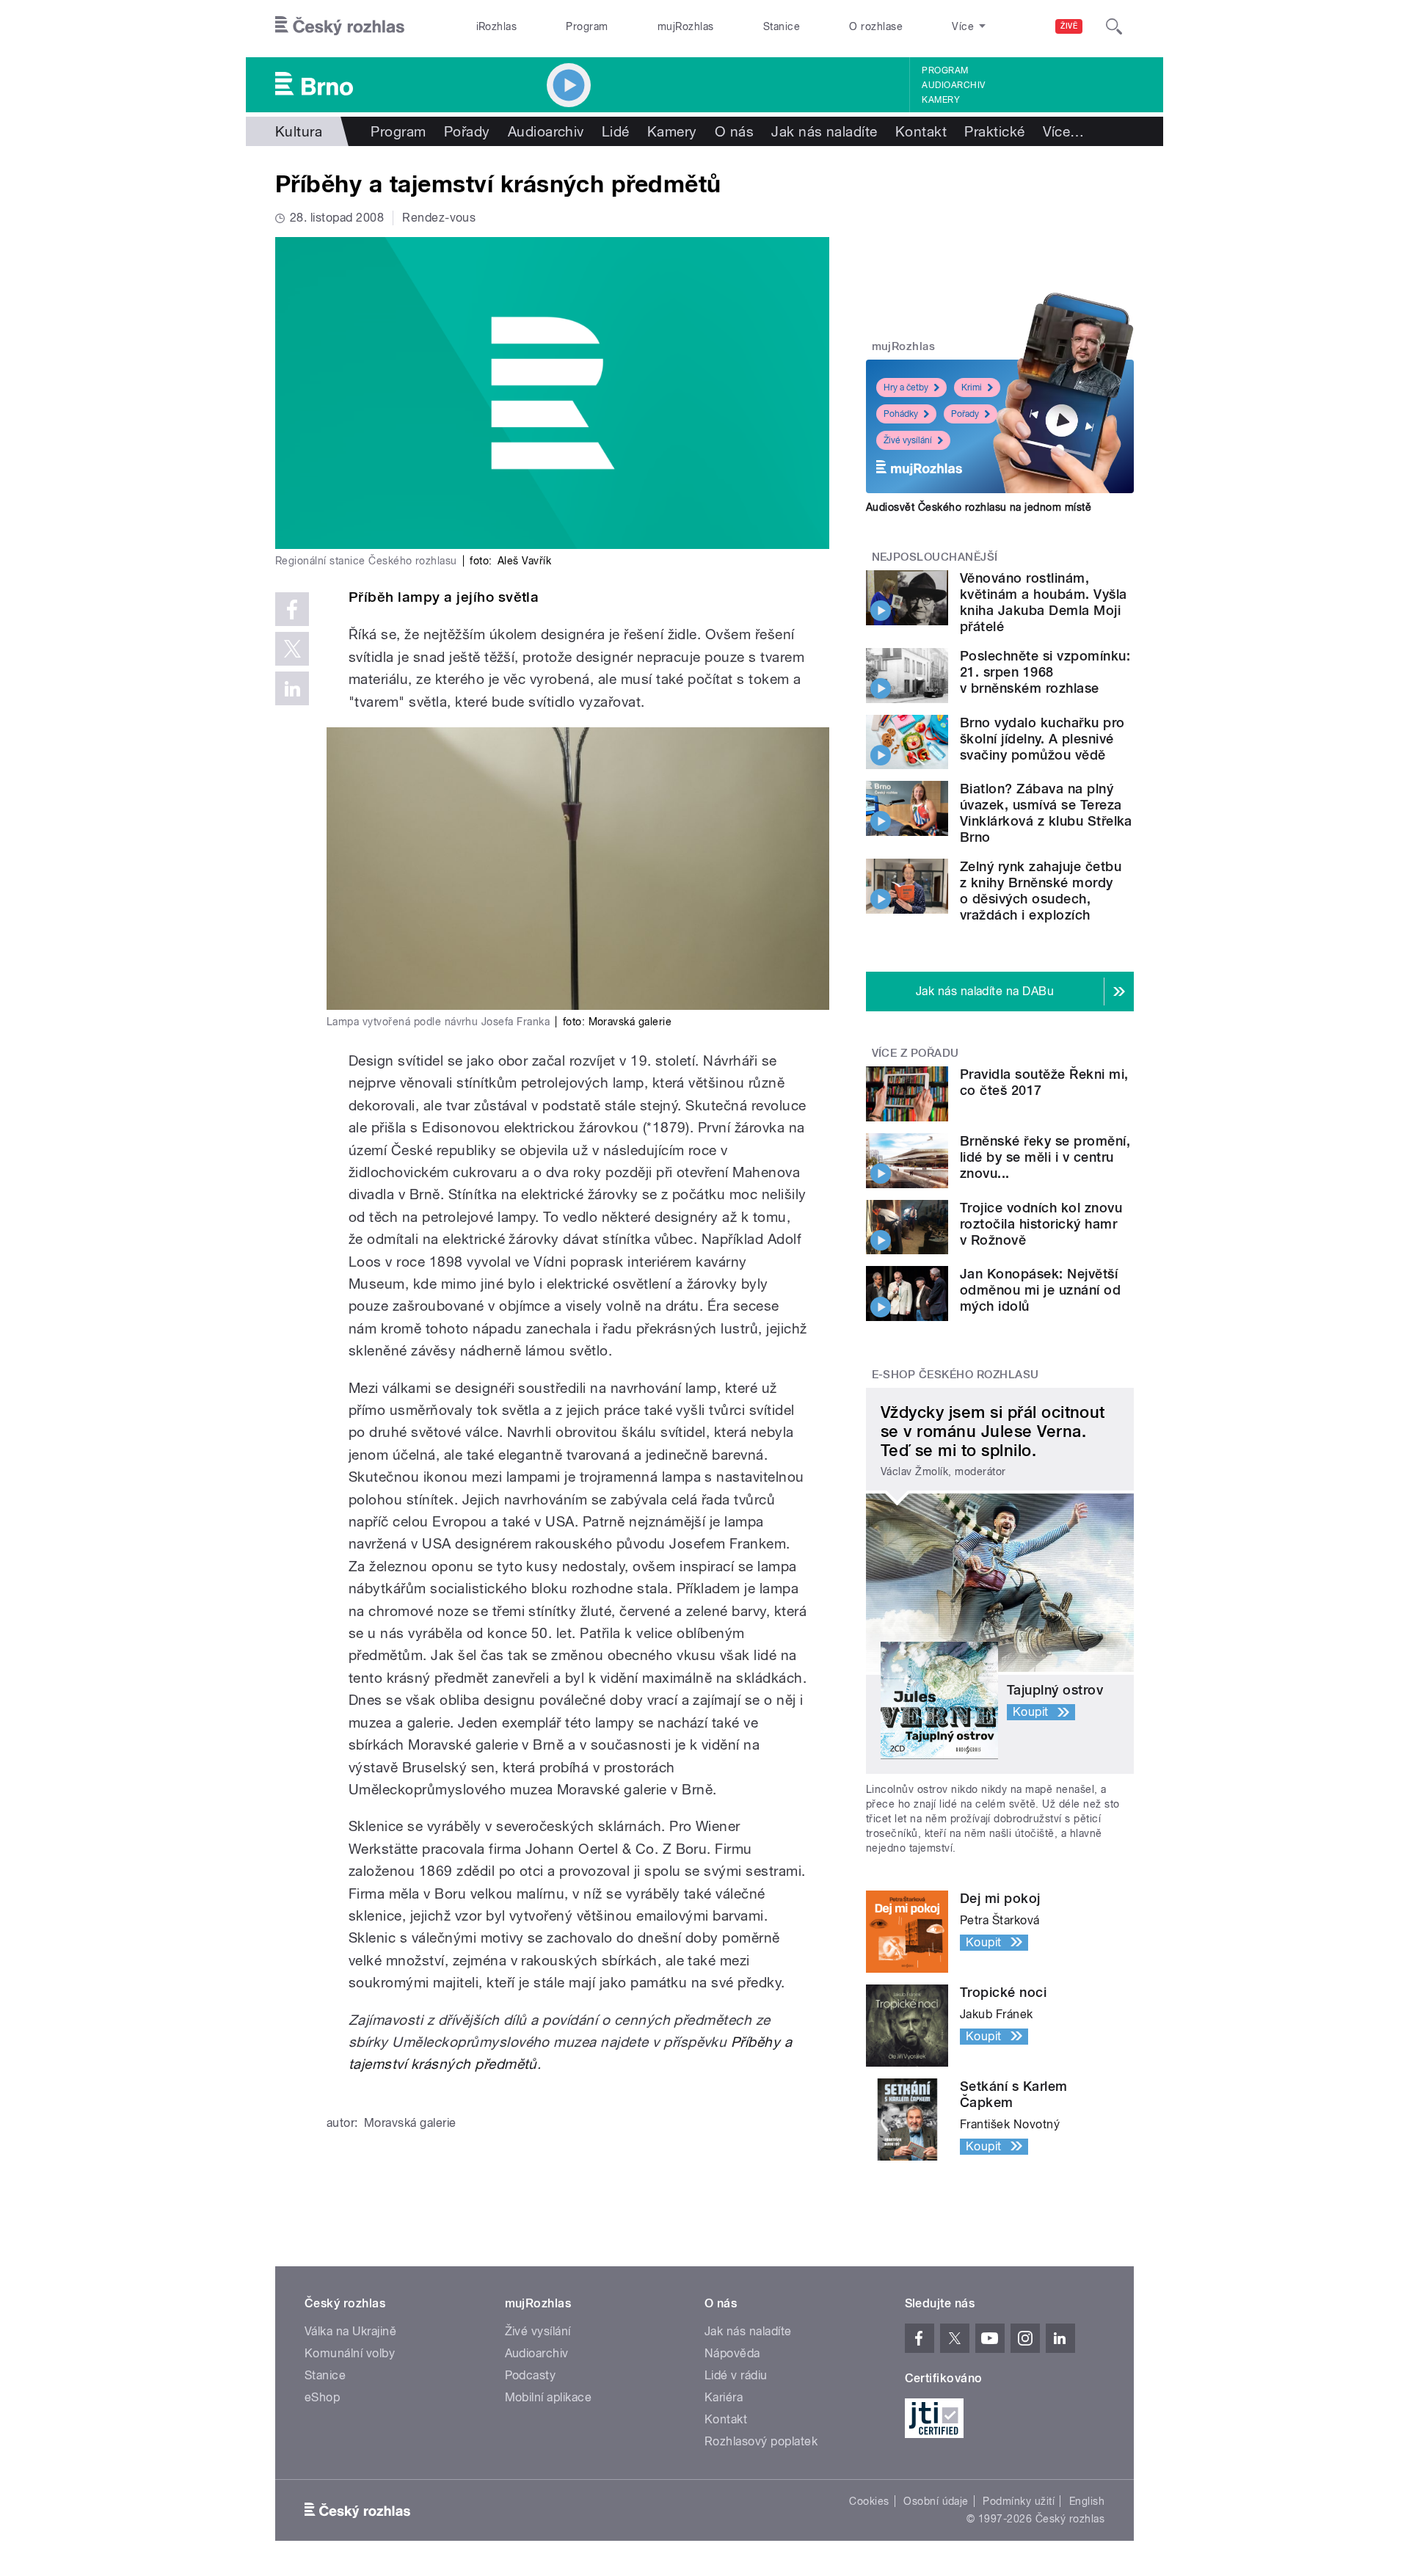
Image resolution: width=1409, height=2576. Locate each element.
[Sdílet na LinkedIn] (292, 688)
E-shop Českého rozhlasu (955, 1375)
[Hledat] (1114, 26)
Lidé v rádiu (736, 2375)
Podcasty (531, 2375)
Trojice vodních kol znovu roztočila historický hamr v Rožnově (1041, 1224)
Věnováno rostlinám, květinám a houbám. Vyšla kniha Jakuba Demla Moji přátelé (1044, 602)
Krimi (972, 388)
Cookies (869, 2501)
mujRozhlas (686, 26)
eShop (322, 2397)
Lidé (616, 131)
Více (1064, 131)
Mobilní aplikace (549, 2397)
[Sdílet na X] (292, 649)
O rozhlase (876, 26)
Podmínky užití (1019, 2501)
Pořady (467, 131)
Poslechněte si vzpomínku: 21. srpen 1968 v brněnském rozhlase (1045, 672)
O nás (734, 131)
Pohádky (901, 414)
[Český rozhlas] (340, 26)
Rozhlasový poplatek (761, 2441)
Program (587, 26)
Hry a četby (906, 388)
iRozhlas (497, 26)
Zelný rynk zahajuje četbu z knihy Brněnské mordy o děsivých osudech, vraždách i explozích (1041, 891)
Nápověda (732, 2353)
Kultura (299, 131)
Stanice (782, 26)
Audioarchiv (953, 85)
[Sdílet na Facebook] (292, 609)
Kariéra (724, 2397)
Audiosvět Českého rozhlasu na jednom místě (979, 507)
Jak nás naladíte (824, 131)
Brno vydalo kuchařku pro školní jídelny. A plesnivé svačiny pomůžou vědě (1042, 739)
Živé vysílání (908, 440)
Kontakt (921, 131)
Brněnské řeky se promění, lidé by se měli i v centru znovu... (1045, 1157)
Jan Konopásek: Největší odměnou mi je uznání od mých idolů (1040, 1290)
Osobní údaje (936, 2501)
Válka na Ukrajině (350, 2331)
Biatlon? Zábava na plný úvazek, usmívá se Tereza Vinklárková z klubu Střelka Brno (1046, 813)
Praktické (994, 131)
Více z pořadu (915, 1053)
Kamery (941, 100)
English (1087, 2501)
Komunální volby (350, 2353)
